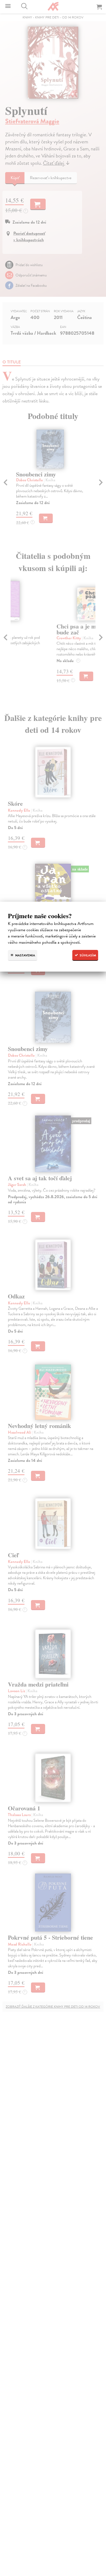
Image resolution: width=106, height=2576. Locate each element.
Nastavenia (25, 955)
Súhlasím (87, 955)
